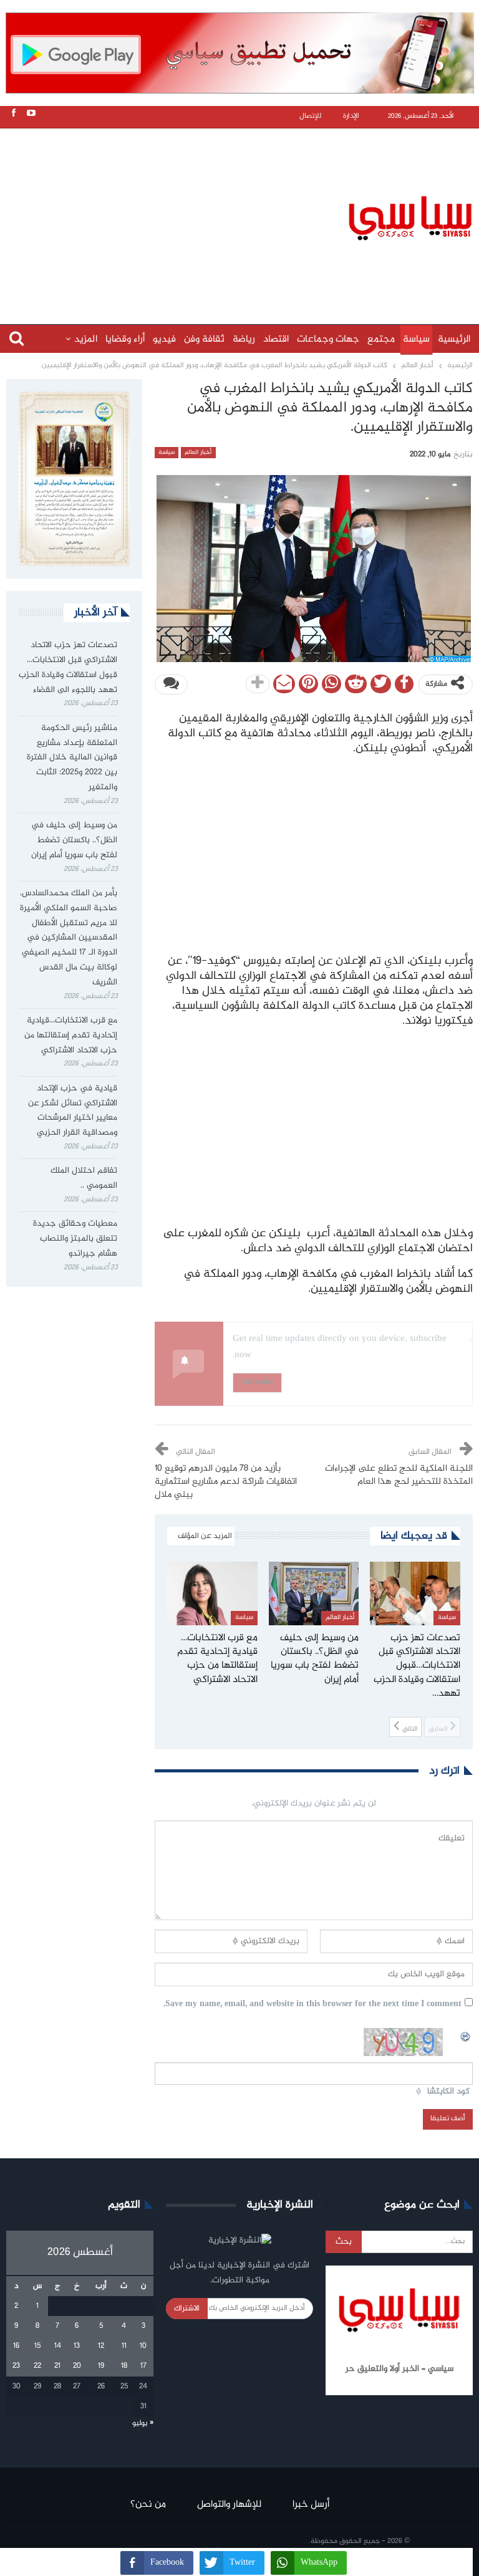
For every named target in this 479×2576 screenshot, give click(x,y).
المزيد (86, 339)
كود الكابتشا (448, 2092)
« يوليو (143, 2423)
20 (77, 2366)
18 (124, 2366)
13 (77, 2346)
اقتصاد (276, 339)
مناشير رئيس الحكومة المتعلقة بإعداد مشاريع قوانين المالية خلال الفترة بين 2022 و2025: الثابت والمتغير (72, 758)
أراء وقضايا (125, 339)
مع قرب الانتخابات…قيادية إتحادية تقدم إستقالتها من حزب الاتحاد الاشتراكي (71, 1036)
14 (58, 2346)
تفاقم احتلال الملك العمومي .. (84, 1178)
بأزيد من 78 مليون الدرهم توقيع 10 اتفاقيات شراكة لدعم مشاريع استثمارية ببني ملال (226, 1482)
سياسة (416, 339)
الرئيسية (454, 339)
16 (16, 2346)
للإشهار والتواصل (229, 2505)
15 (37, 2346)
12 (101, 2346)
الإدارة (351, 116)
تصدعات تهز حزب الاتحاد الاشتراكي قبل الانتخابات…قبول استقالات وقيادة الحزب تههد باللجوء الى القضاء (68, 667)
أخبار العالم (198, 453)
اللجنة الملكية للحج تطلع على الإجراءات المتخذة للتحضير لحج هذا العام (399, 1475)
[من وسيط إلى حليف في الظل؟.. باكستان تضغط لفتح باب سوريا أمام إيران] (314, 1593)
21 (57, 2366)
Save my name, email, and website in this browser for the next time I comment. (312, 2005)
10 (143, 2346)
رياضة (244, 339)
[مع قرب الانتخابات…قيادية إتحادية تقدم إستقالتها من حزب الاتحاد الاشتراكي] (212, 1593)
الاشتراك (187, 2309)
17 (143, 2366)
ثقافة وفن (204, 339)
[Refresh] (466, 2035)
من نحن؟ (148, 2505)
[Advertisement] (243, 216)
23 (16, 2366)
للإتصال (310, 116)
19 (101, 2366)
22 (37, 2366)
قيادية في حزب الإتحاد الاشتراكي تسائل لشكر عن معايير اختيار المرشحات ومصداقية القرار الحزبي (73, 1111)
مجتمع (381, 339)
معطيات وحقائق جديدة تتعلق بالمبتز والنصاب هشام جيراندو (75, 1239)
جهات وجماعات (328, 339)
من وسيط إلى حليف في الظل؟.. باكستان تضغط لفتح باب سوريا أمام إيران (74, 840)
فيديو (164, 339)
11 (124, 2346)
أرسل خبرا (311, 2505)
